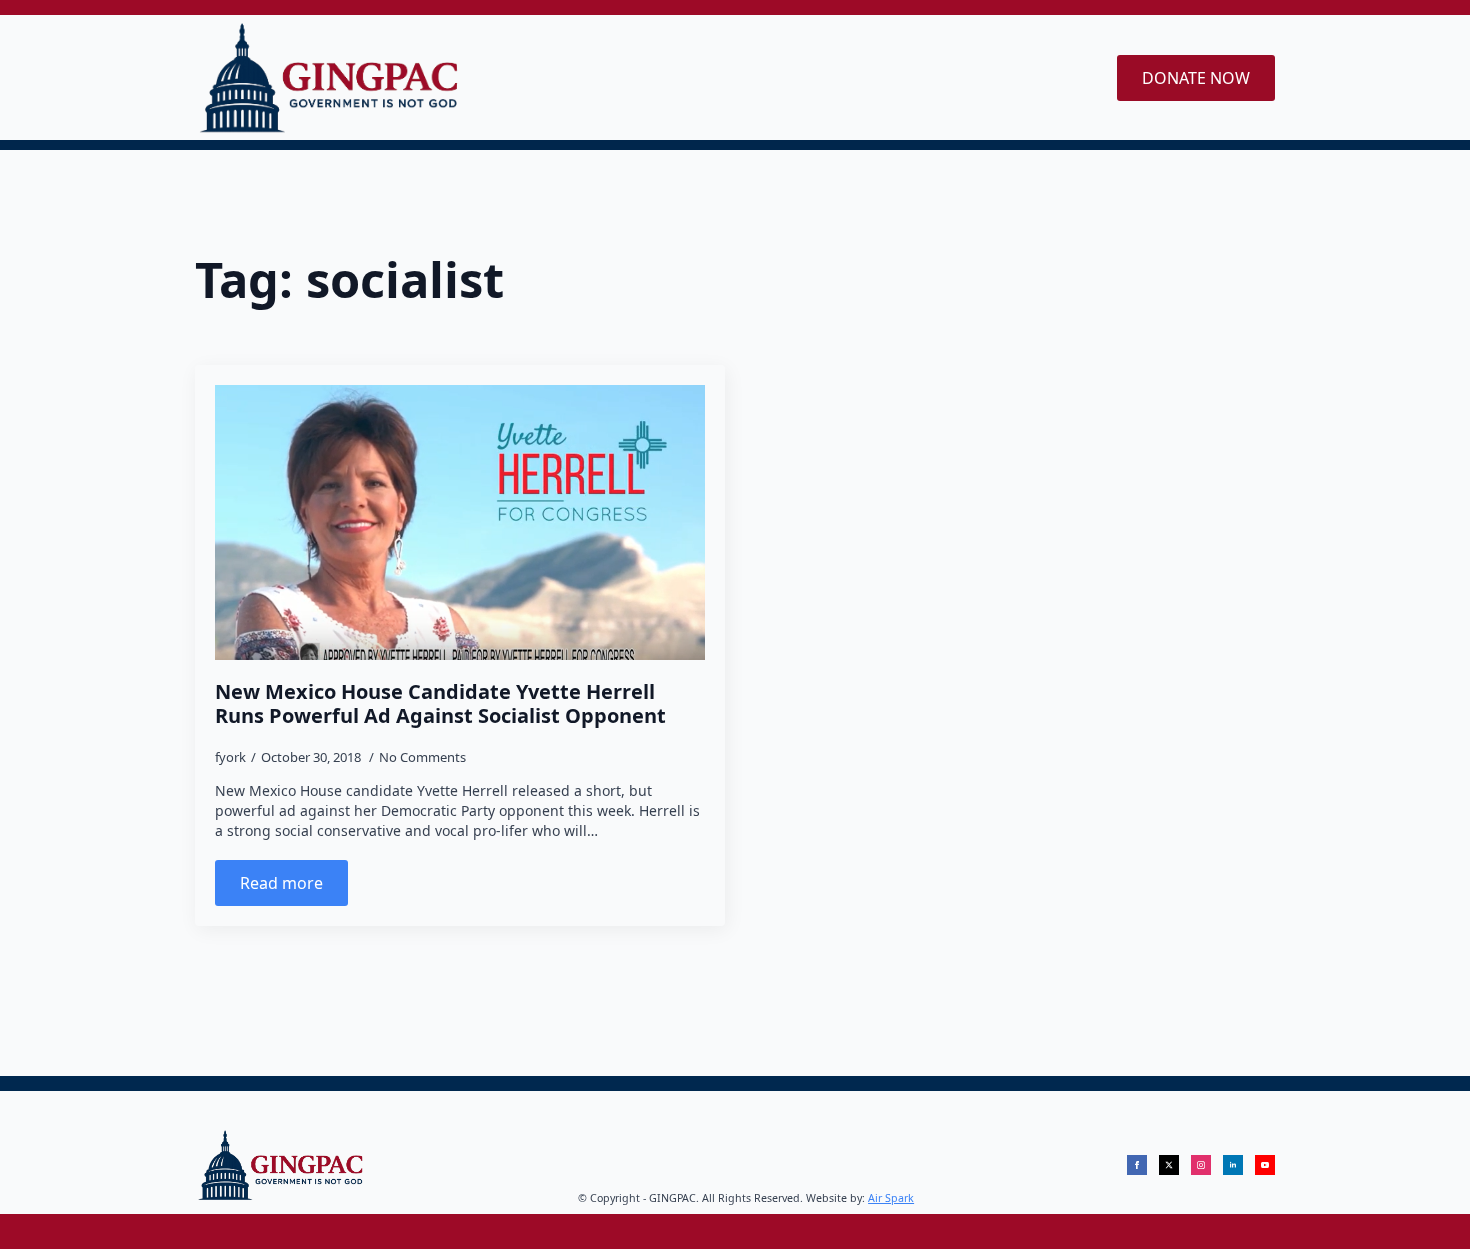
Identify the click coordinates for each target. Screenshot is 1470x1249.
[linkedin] (1233, 1165)
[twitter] (1169, 1165)
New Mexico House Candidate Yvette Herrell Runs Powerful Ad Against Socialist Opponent (440, 704)
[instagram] (1201, 1165)
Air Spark (891, 1198)
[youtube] (1265, 1165)
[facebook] (1137, 1165)
